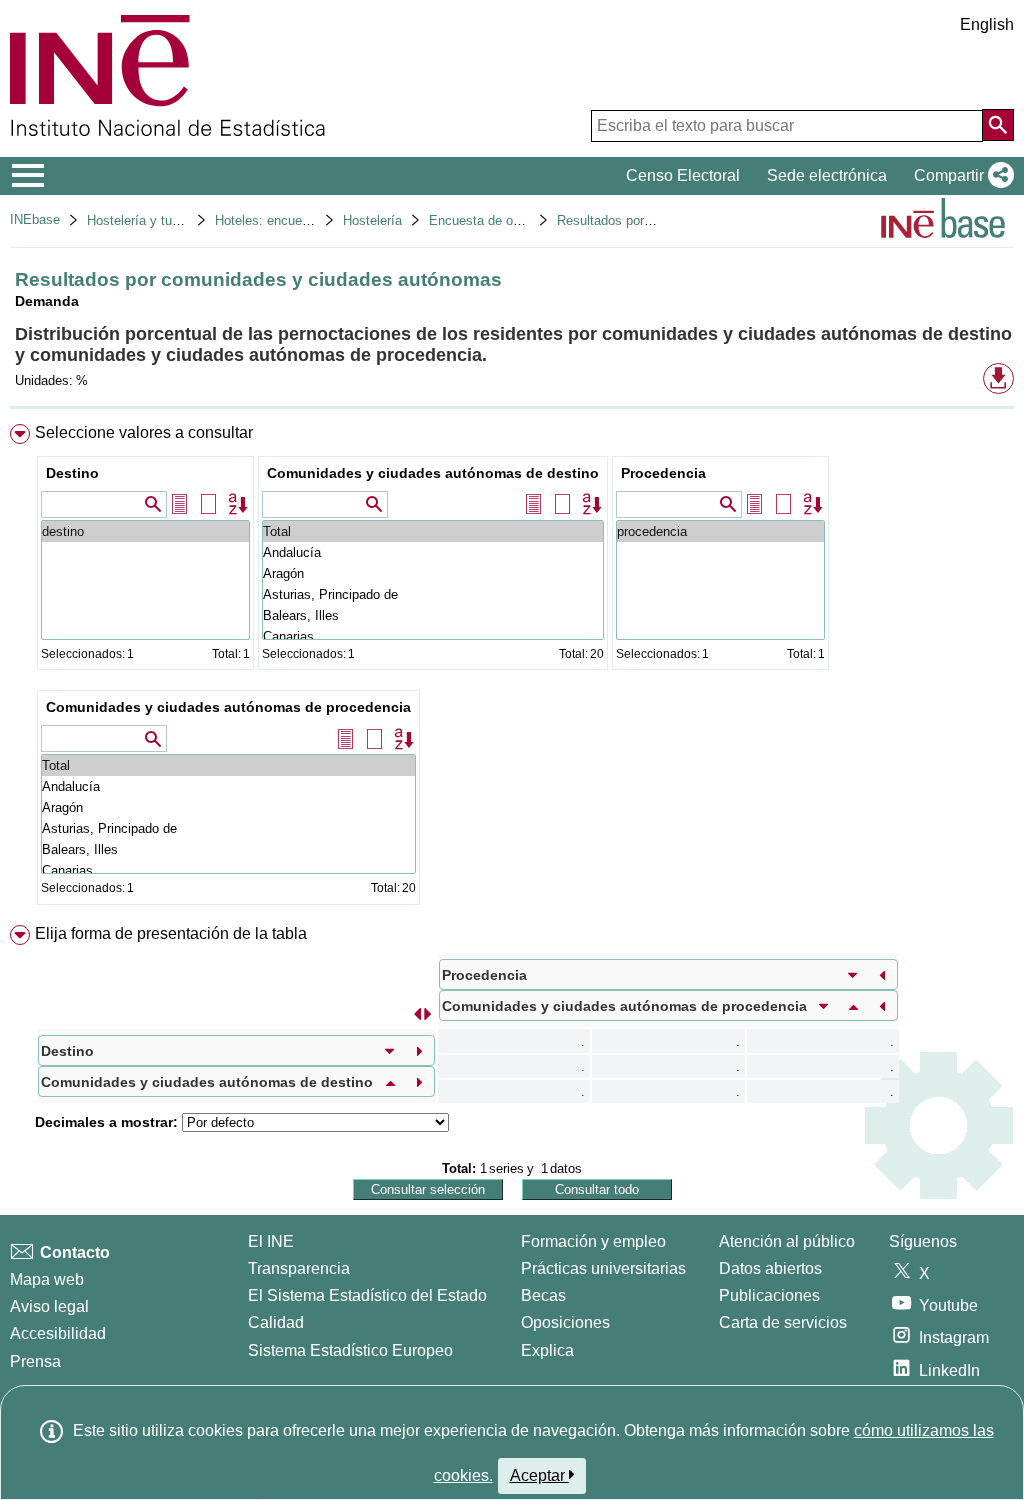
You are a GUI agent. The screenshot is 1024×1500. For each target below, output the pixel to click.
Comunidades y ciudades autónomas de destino (433, 473)
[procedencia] (720, 531)
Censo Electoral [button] (683, 175)
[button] (960, 176)
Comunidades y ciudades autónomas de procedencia (228, 707)
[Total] (433, 531)
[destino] (145, 531)
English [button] (987, 24)
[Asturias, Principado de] (433, 594)
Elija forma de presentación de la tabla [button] (171, 933)
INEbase (35, 219)
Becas (543, 1295)
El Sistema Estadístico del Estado (367, 1295)
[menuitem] (512, 669)
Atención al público (787, 1241)
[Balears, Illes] (433, 615)
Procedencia (663, 473)
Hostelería (372, 220)
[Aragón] (433, 573)
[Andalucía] (433, 552)
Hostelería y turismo (145, 220)
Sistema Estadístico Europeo (350, 1350)
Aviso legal (49, 1306)
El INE (271, 1241)
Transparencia (299, 1268)
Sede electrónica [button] (827, 175)
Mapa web (47, 1279)
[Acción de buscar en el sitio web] (998, 125)
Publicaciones (769, 1295)
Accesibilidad (58, 1333)
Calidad (276, 1322)
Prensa (35, 1361)
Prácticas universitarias (603, 1268)
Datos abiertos (770, 1268)
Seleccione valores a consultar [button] (144, 432)
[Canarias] (433, 636)
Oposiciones (565, 1322)
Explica (547, 1350)
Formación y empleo (593, 1241)
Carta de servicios (783, 1322)
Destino (72, 473)
